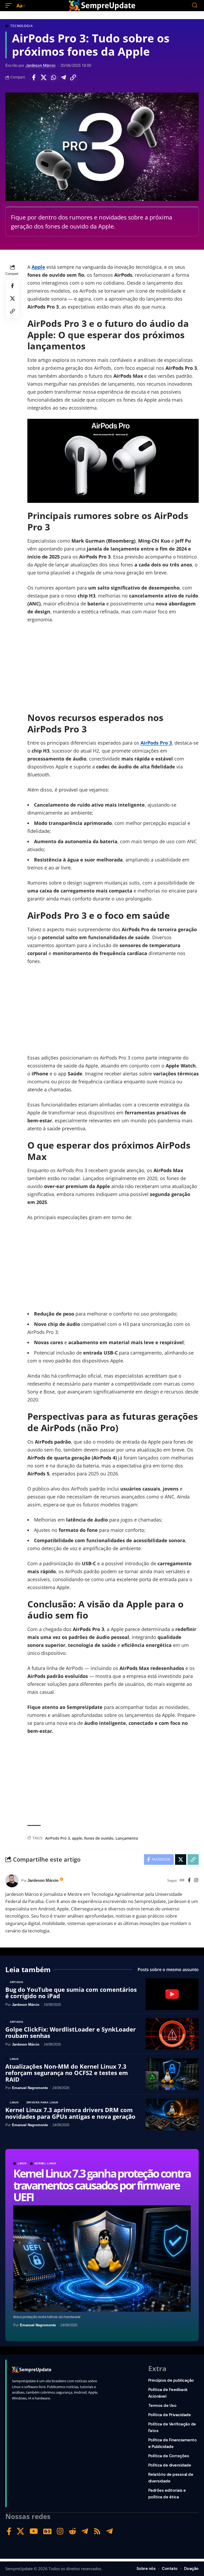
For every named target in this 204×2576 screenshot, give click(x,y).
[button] (10, 6)
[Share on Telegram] (63, 77)
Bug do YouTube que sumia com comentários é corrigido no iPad (71, 1993)
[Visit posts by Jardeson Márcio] (12, 1881)
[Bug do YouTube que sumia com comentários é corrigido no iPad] (172, 1994)
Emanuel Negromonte (38, 2325)
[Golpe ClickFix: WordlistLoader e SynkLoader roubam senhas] (172, 2034)
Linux (22, 2164)
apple (77, 1838)
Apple (38, 267)
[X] (20, 2531)
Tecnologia (22, 26)
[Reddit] (73, 2531)
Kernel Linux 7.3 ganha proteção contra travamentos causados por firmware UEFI (102, 2185)
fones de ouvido (99, 1838)
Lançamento (127, 1838)
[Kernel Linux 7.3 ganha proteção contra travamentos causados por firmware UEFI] (102, 2259)
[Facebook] (189, 1881)
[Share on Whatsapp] (53, 77)
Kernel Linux (45, 2164)
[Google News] (47, 2531)
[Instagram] (196, 1881)
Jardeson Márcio (41, 65)
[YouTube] (34, 2531)
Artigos (17, 1982)
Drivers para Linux (43, 2103)
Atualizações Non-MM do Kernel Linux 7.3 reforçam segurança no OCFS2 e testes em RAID (67, 2073)
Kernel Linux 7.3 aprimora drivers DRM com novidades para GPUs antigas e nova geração (70, 2113)
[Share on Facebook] (34, 77)
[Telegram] (85, 2531)
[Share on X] (44, 77)
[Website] (182, 1881)
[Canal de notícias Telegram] (110, 2531)
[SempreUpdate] (102, 6)
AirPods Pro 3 (156, 743)
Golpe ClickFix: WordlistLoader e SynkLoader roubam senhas (71, 2032)
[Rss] (97, 2531)
